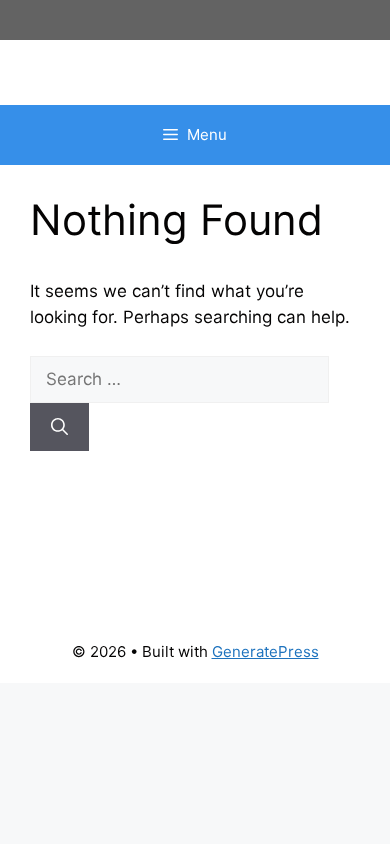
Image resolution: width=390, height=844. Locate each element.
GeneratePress (265, 651)
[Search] (59, 427)
